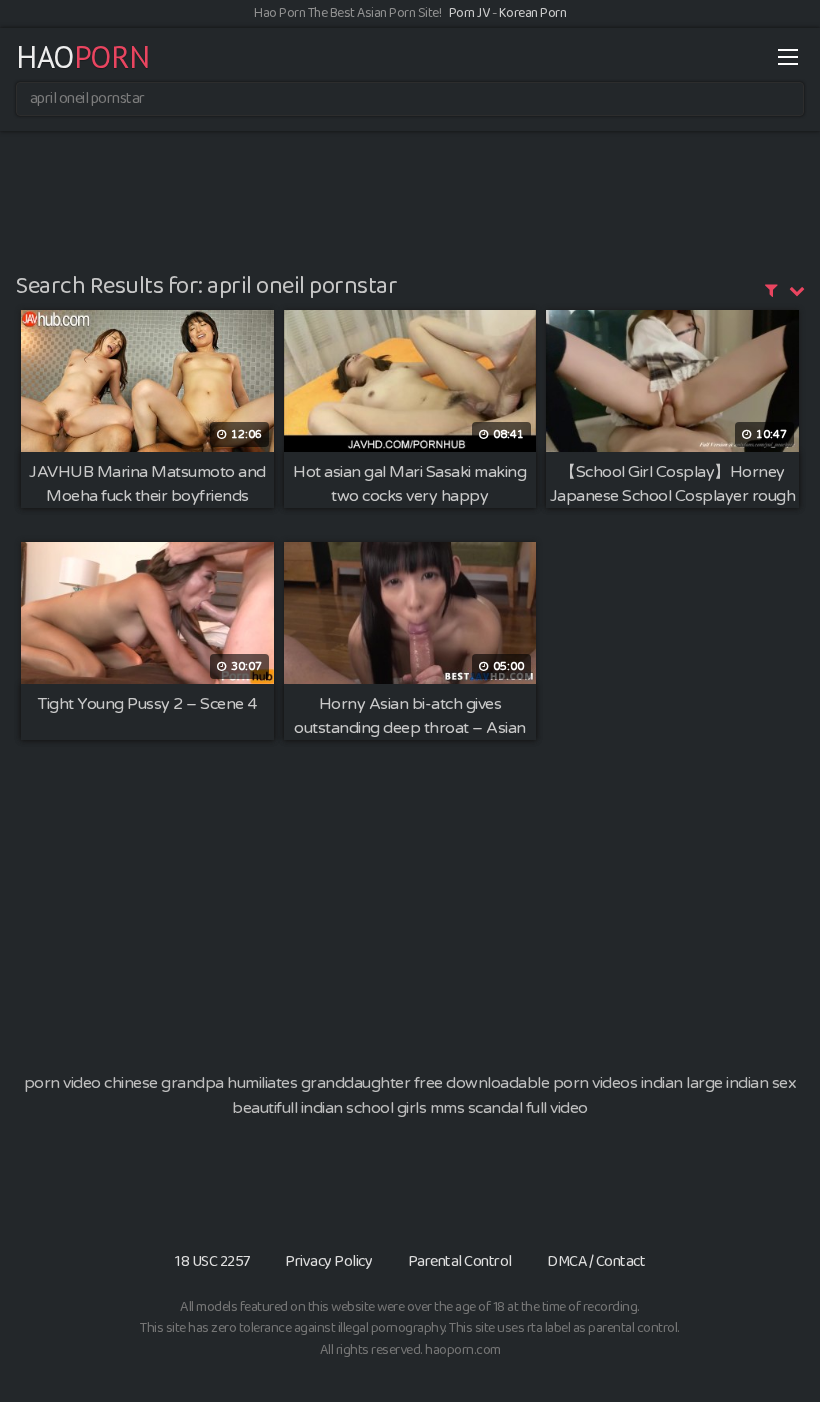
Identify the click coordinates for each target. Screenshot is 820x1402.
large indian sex (741, 1083)
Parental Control (460, 1261)
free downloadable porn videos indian (548, 1083)
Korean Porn (533, 13)
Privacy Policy (328, 1261)
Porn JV (469, 13)
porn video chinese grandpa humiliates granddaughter (217, 1083)
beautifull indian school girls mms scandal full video (410, 1108)
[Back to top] (765, 1338)
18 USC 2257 (212, 1261)
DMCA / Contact (596, 1261)
